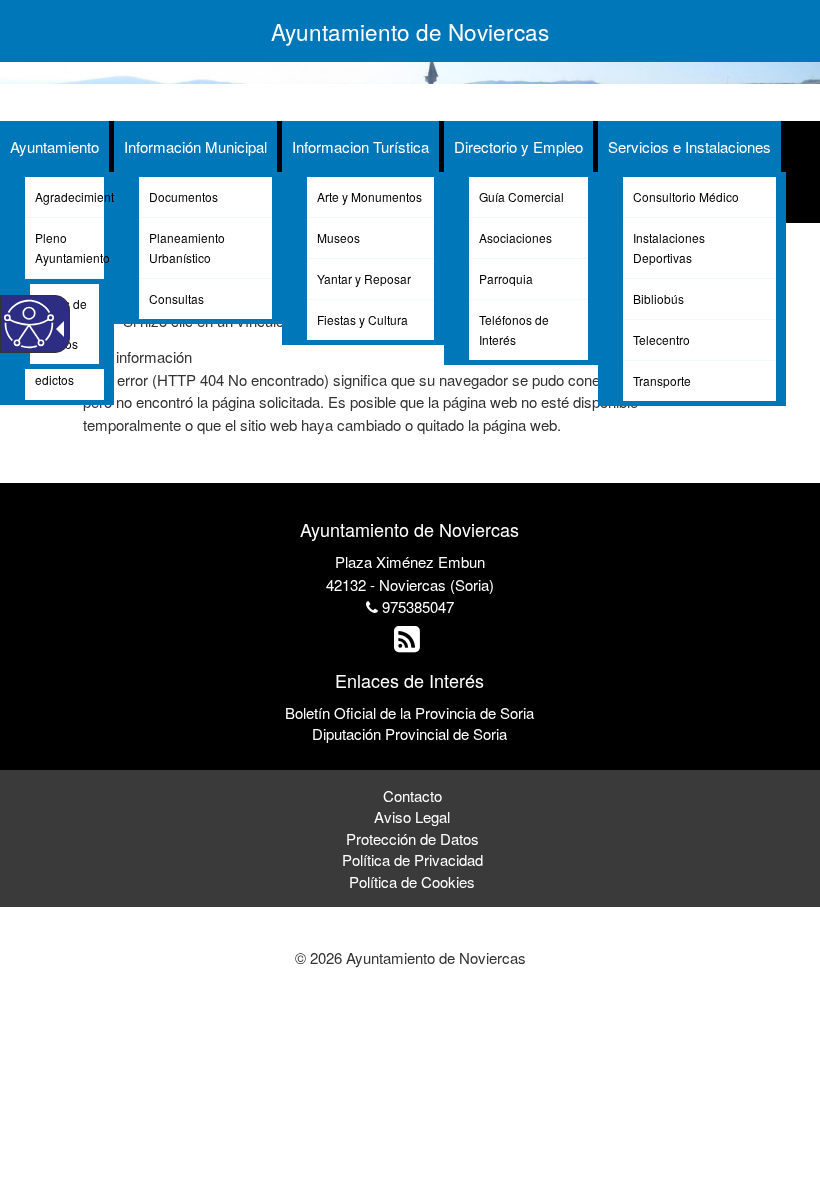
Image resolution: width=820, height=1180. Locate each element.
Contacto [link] (412, 795)
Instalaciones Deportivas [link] (669, 247)
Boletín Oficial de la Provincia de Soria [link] (409, 712)
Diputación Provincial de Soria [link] (409, 733)
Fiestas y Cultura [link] (362, 319)
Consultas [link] (176, 298)
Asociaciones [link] (515, 237)
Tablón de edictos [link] (62, 369)
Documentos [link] (183, 196)
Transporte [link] (662, 380)
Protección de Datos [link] (412, 838)
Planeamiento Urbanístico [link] (187, 247)
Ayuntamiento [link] (54, 146)
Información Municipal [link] (195, 146)
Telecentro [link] (661, 339)
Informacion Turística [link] (360, 146)
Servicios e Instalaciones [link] (689, 146)
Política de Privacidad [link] (412, 859)
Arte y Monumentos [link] (369, 196)
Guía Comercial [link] (521, 196)
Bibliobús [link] (658, 298)
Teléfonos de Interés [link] (514, 329)
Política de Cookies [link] (412, 881)
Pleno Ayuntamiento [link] (69, 247)
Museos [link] (338, 237)
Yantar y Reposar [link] (364, 278)
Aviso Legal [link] (412, 816)
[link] (409, 643)
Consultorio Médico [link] (686, 196)
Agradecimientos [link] (69, 196)
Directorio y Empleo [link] (518, 146)
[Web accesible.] (29, 324)
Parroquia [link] (506, 278)
